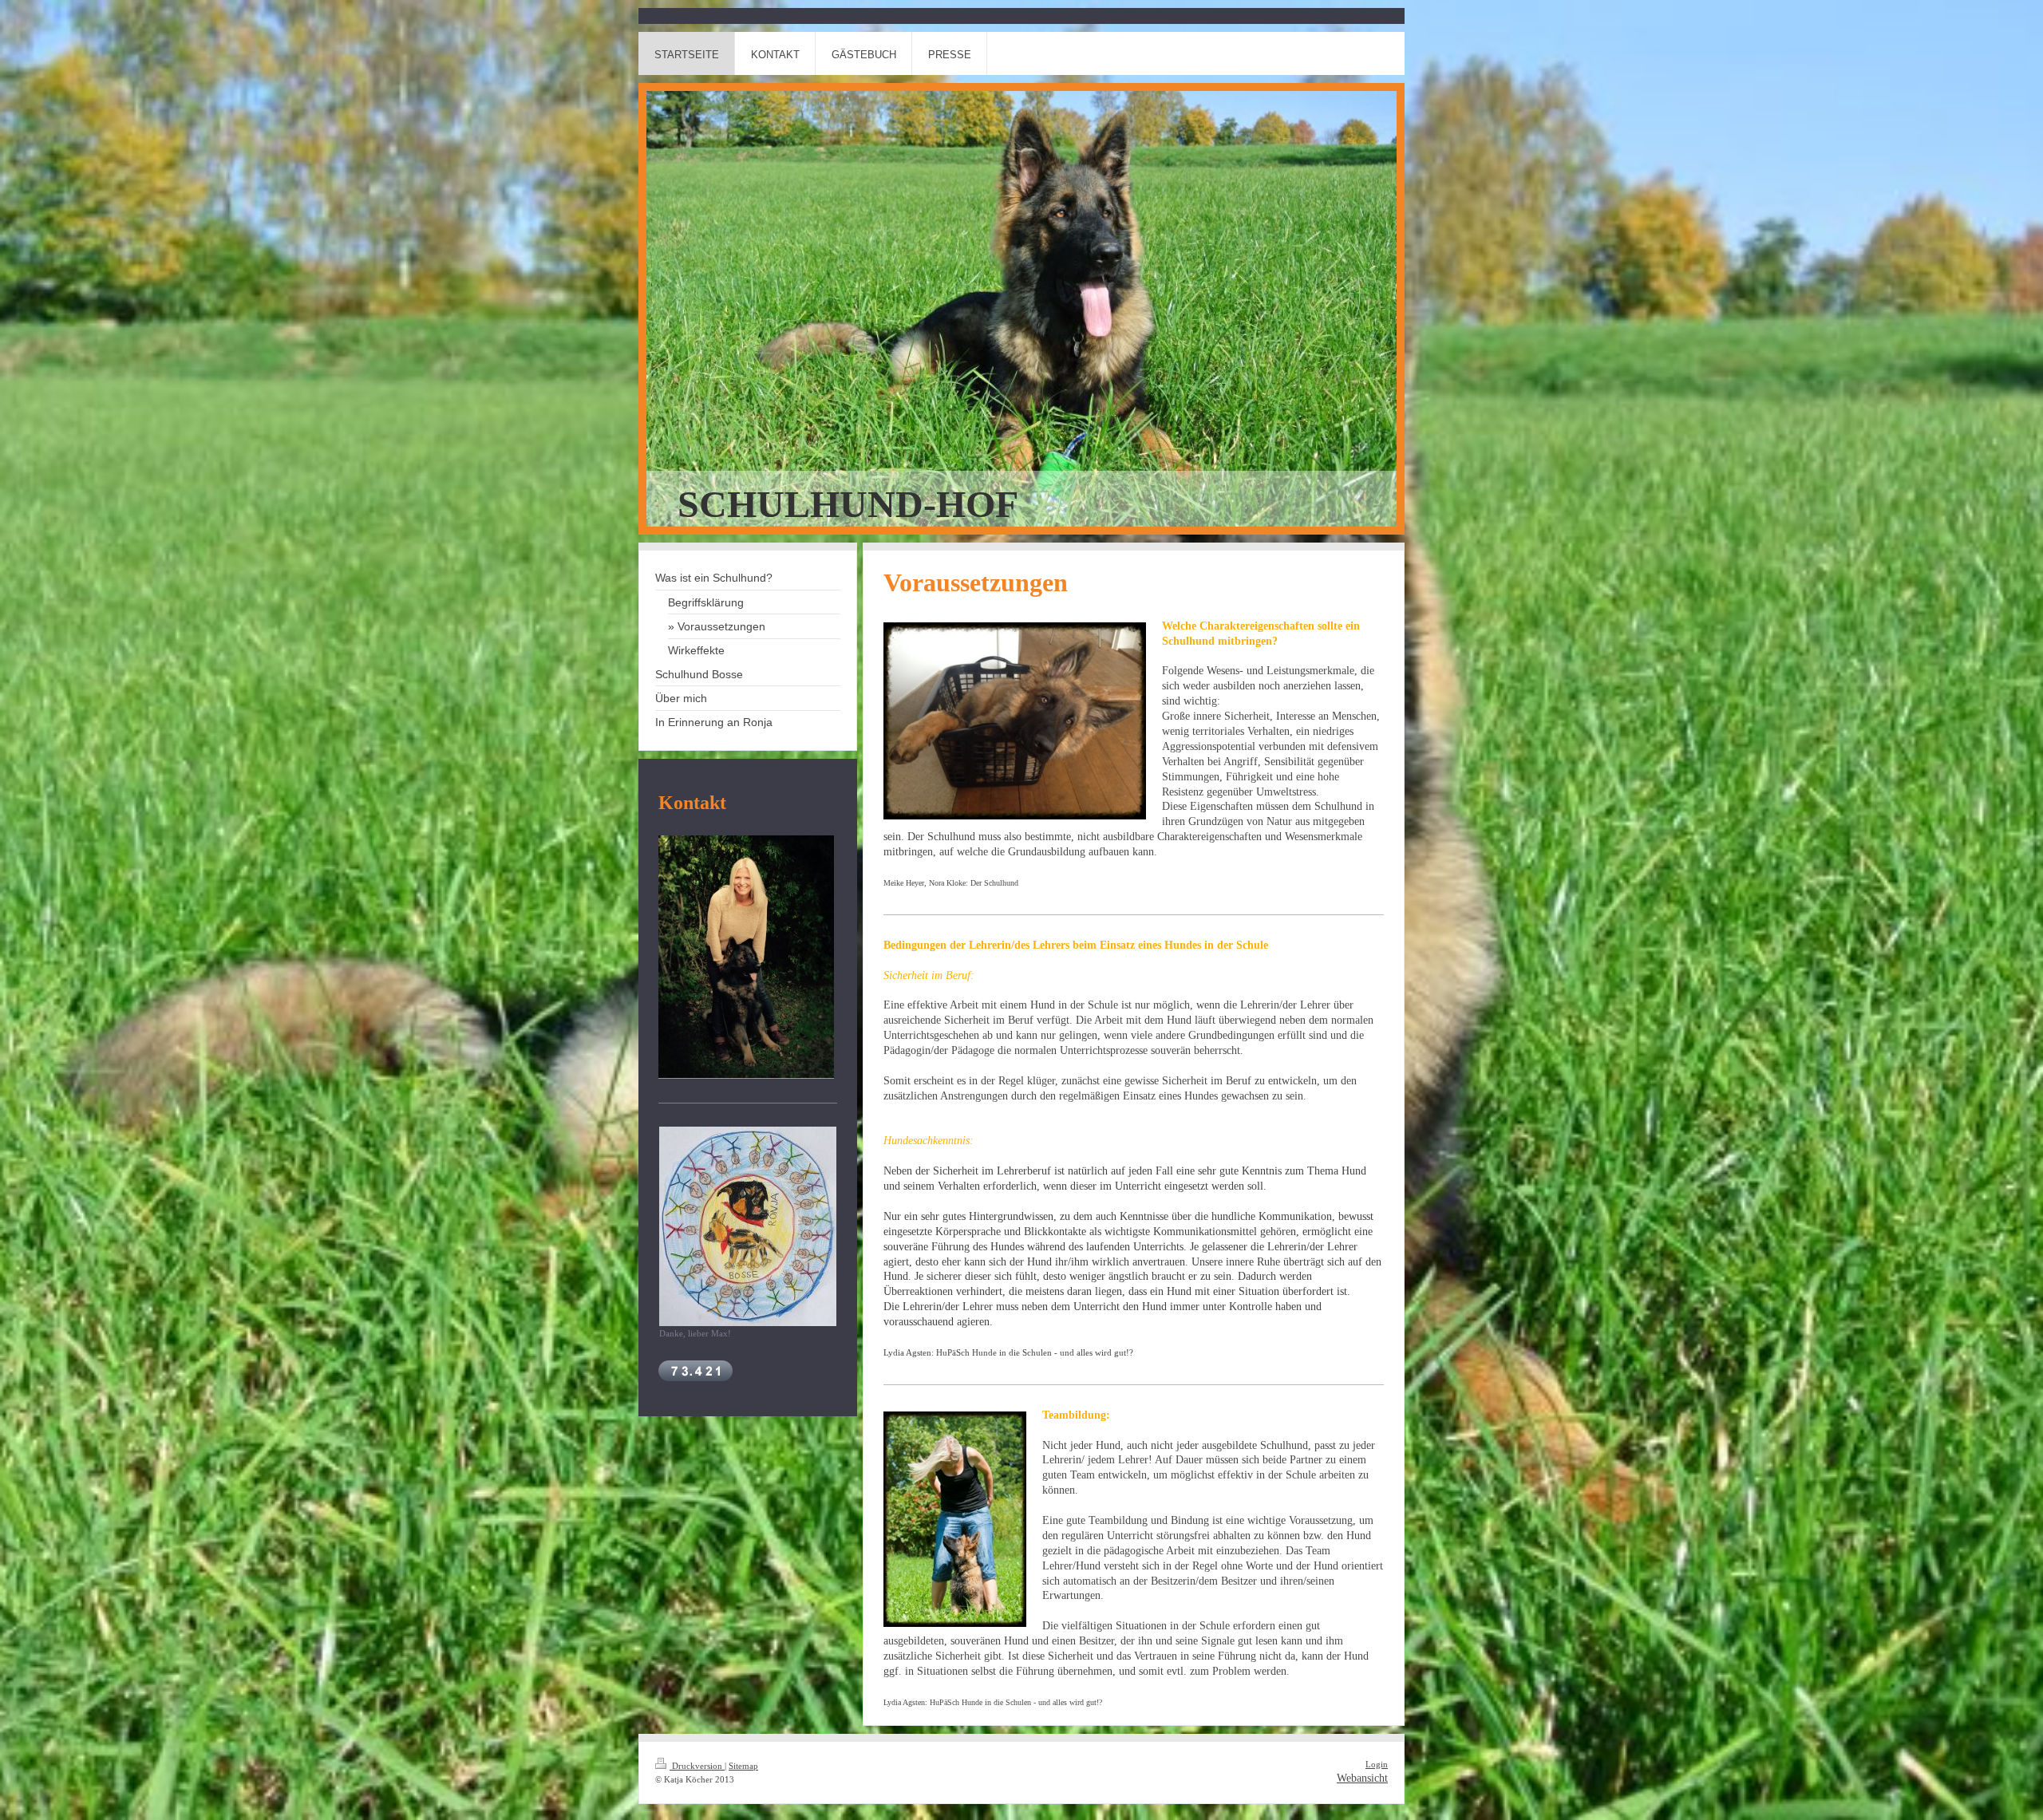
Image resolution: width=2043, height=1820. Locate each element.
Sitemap (743, 1766)
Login (1377, 1764)
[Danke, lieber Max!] (748, 1226)
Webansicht (1362, 1778)
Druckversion (697, 1766)
